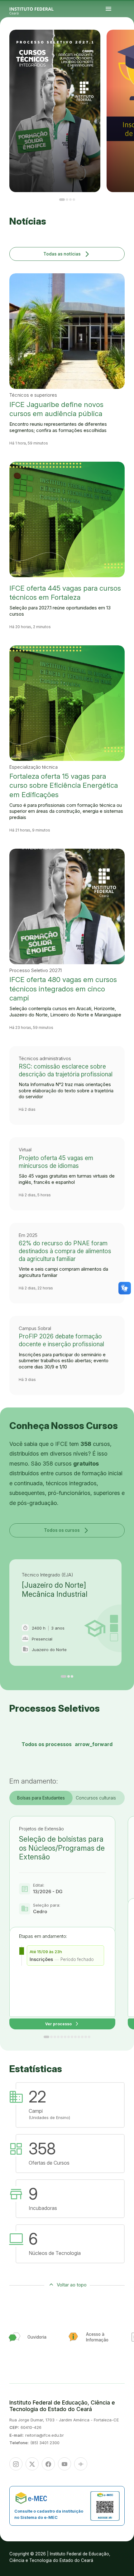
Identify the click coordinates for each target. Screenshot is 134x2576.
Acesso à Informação (123, 44)
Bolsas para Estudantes (41, 1798)
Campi (125, 43)
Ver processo (62, 2024)
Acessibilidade (122, 47)
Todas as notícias (67, 254)
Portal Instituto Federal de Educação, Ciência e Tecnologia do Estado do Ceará (39, 9)
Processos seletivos (126, 42)
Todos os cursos (67, 1530)
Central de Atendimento (127, 46)
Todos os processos (67, 1744)
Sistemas (121, 46)
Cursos (121, 43)
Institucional (130, 43)
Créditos (127, 47)
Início (121, 42)
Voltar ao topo (72, 2285)
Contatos (129, 44)
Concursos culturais (96, 1798)
